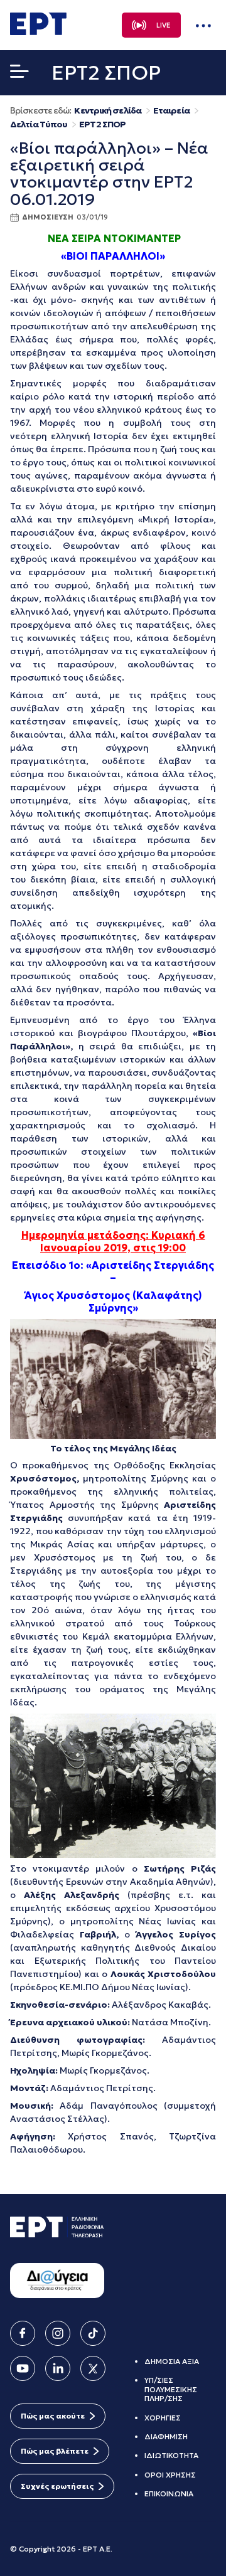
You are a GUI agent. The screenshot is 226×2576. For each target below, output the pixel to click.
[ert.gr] (38, 31)
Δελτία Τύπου (39, 125)
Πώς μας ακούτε (53, 2416)
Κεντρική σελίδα (108, 111)
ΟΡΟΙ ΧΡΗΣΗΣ (170, 2475)
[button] (19, 74)
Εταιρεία (171, 111)
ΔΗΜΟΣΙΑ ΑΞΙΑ (172, 2361)
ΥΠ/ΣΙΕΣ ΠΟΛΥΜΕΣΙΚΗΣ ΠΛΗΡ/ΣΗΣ (171, 2389)
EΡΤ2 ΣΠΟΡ (102, 125)
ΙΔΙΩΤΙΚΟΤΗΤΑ (171, 2455)
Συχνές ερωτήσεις (57, 2486)
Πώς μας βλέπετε (55, 2451)
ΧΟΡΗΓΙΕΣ (163, 2418)
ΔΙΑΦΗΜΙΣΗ (166, 2436)
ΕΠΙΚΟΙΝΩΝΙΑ (169, 2494)
